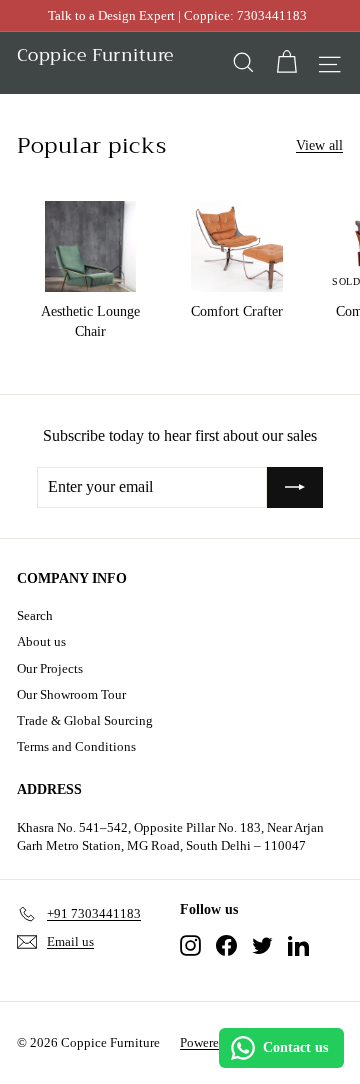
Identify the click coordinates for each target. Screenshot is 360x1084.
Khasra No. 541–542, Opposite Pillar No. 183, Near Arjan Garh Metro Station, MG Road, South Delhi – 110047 (170, 836)
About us (41, 641)
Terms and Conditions (76, 746)
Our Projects (50, 668)
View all (319, 145)
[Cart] (286, 62)
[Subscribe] (295, 487)
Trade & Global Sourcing (85, 720)
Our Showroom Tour (71, 694)
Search (35, 615)
